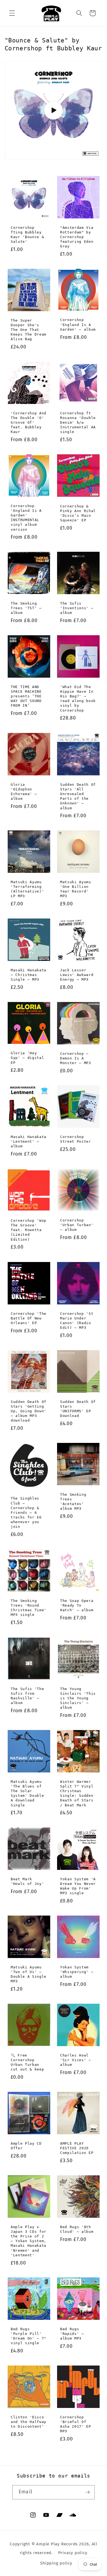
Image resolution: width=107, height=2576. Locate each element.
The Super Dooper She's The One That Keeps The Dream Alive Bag (29, 330)
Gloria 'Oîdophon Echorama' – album (24, 791)
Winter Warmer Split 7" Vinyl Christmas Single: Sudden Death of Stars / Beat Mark (77, 1793)
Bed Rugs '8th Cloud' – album (77, 2229)
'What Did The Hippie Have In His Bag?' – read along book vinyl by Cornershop (78, 699)
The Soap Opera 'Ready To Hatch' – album (77, 1605)
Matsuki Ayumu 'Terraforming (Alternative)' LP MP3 (27, 889)
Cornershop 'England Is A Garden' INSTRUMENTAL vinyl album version (26, 518)
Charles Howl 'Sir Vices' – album (76, 2060)
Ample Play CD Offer (26, 2146)
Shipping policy (56, 2563)
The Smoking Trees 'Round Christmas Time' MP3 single (29, 1608)
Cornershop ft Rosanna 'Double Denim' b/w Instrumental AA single (78, 423)
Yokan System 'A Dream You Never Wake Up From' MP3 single (78, 1886)
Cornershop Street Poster (76, 1139)
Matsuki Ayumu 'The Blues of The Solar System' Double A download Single (27, 1793)
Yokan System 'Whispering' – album (77, 1972)
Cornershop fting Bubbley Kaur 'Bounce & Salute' (27, 234)
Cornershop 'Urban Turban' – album (77, 1225)
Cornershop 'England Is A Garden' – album (78, 324)
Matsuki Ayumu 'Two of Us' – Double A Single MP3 (29, 1974)
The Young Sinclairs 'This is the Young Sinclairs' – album (78, 1698)
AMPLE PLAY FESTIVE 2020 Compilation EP (77, 2148)
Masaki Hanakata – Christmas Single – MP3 (29, 975)
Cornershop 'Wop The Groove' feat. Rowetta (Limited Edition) (29, 1230)
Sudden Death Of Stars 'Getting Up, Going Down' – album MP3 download (29, 1411)
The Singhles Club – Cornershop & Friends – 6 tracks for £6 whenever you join (26, 1512)
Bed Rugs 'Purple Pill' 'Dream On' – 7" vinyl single (29, 2336)
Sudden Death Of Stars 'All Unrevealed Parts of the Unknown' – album (78, 796)
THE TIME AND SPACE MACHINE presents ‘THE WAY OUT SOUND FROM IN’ (26, 696)
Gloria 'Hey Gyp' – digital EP (27, 1058)
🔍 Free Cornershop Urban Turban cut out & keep (27, 2062)
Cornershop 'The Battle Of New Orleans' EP (29, 1318)
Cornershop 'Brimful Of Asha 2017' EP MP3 (76, 2424)
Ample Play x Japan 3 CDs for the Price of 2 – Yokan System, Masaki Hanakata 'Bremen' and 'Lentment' (29, 2241)
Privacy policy (73, 2553)
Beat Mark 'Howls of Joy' (27, 1881)
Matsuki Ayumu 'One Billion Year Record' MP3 (76, 889)
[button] (12, 13)
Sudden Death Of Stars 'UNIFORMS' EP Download (78, 1408)
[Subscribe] (88, 2492)
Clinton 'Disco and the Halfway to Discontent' (29, 2422)
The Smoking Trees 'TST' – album (26, 608)
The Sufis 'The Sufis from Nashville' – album (27, 1696)
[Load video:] (54, 110)
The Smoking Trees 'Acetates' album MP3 (73, 1501)
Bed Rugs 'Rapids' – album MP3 (72, 2334)
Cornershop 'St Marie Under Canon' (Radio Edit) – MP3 (77, 1320)
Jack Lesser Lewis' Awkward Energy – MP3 (77, 975)
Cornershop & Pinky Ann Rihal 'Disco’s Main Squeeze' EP (78, 513)
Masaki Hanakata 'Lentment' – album (29, 1141)
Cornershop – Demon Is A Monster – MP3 (76, 1058)
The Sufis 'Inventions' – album (77, 608)
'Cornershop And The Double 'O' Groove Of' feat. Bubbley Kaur (29, 423)
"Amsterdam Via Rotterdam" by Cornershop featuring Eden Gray (77, 237)
